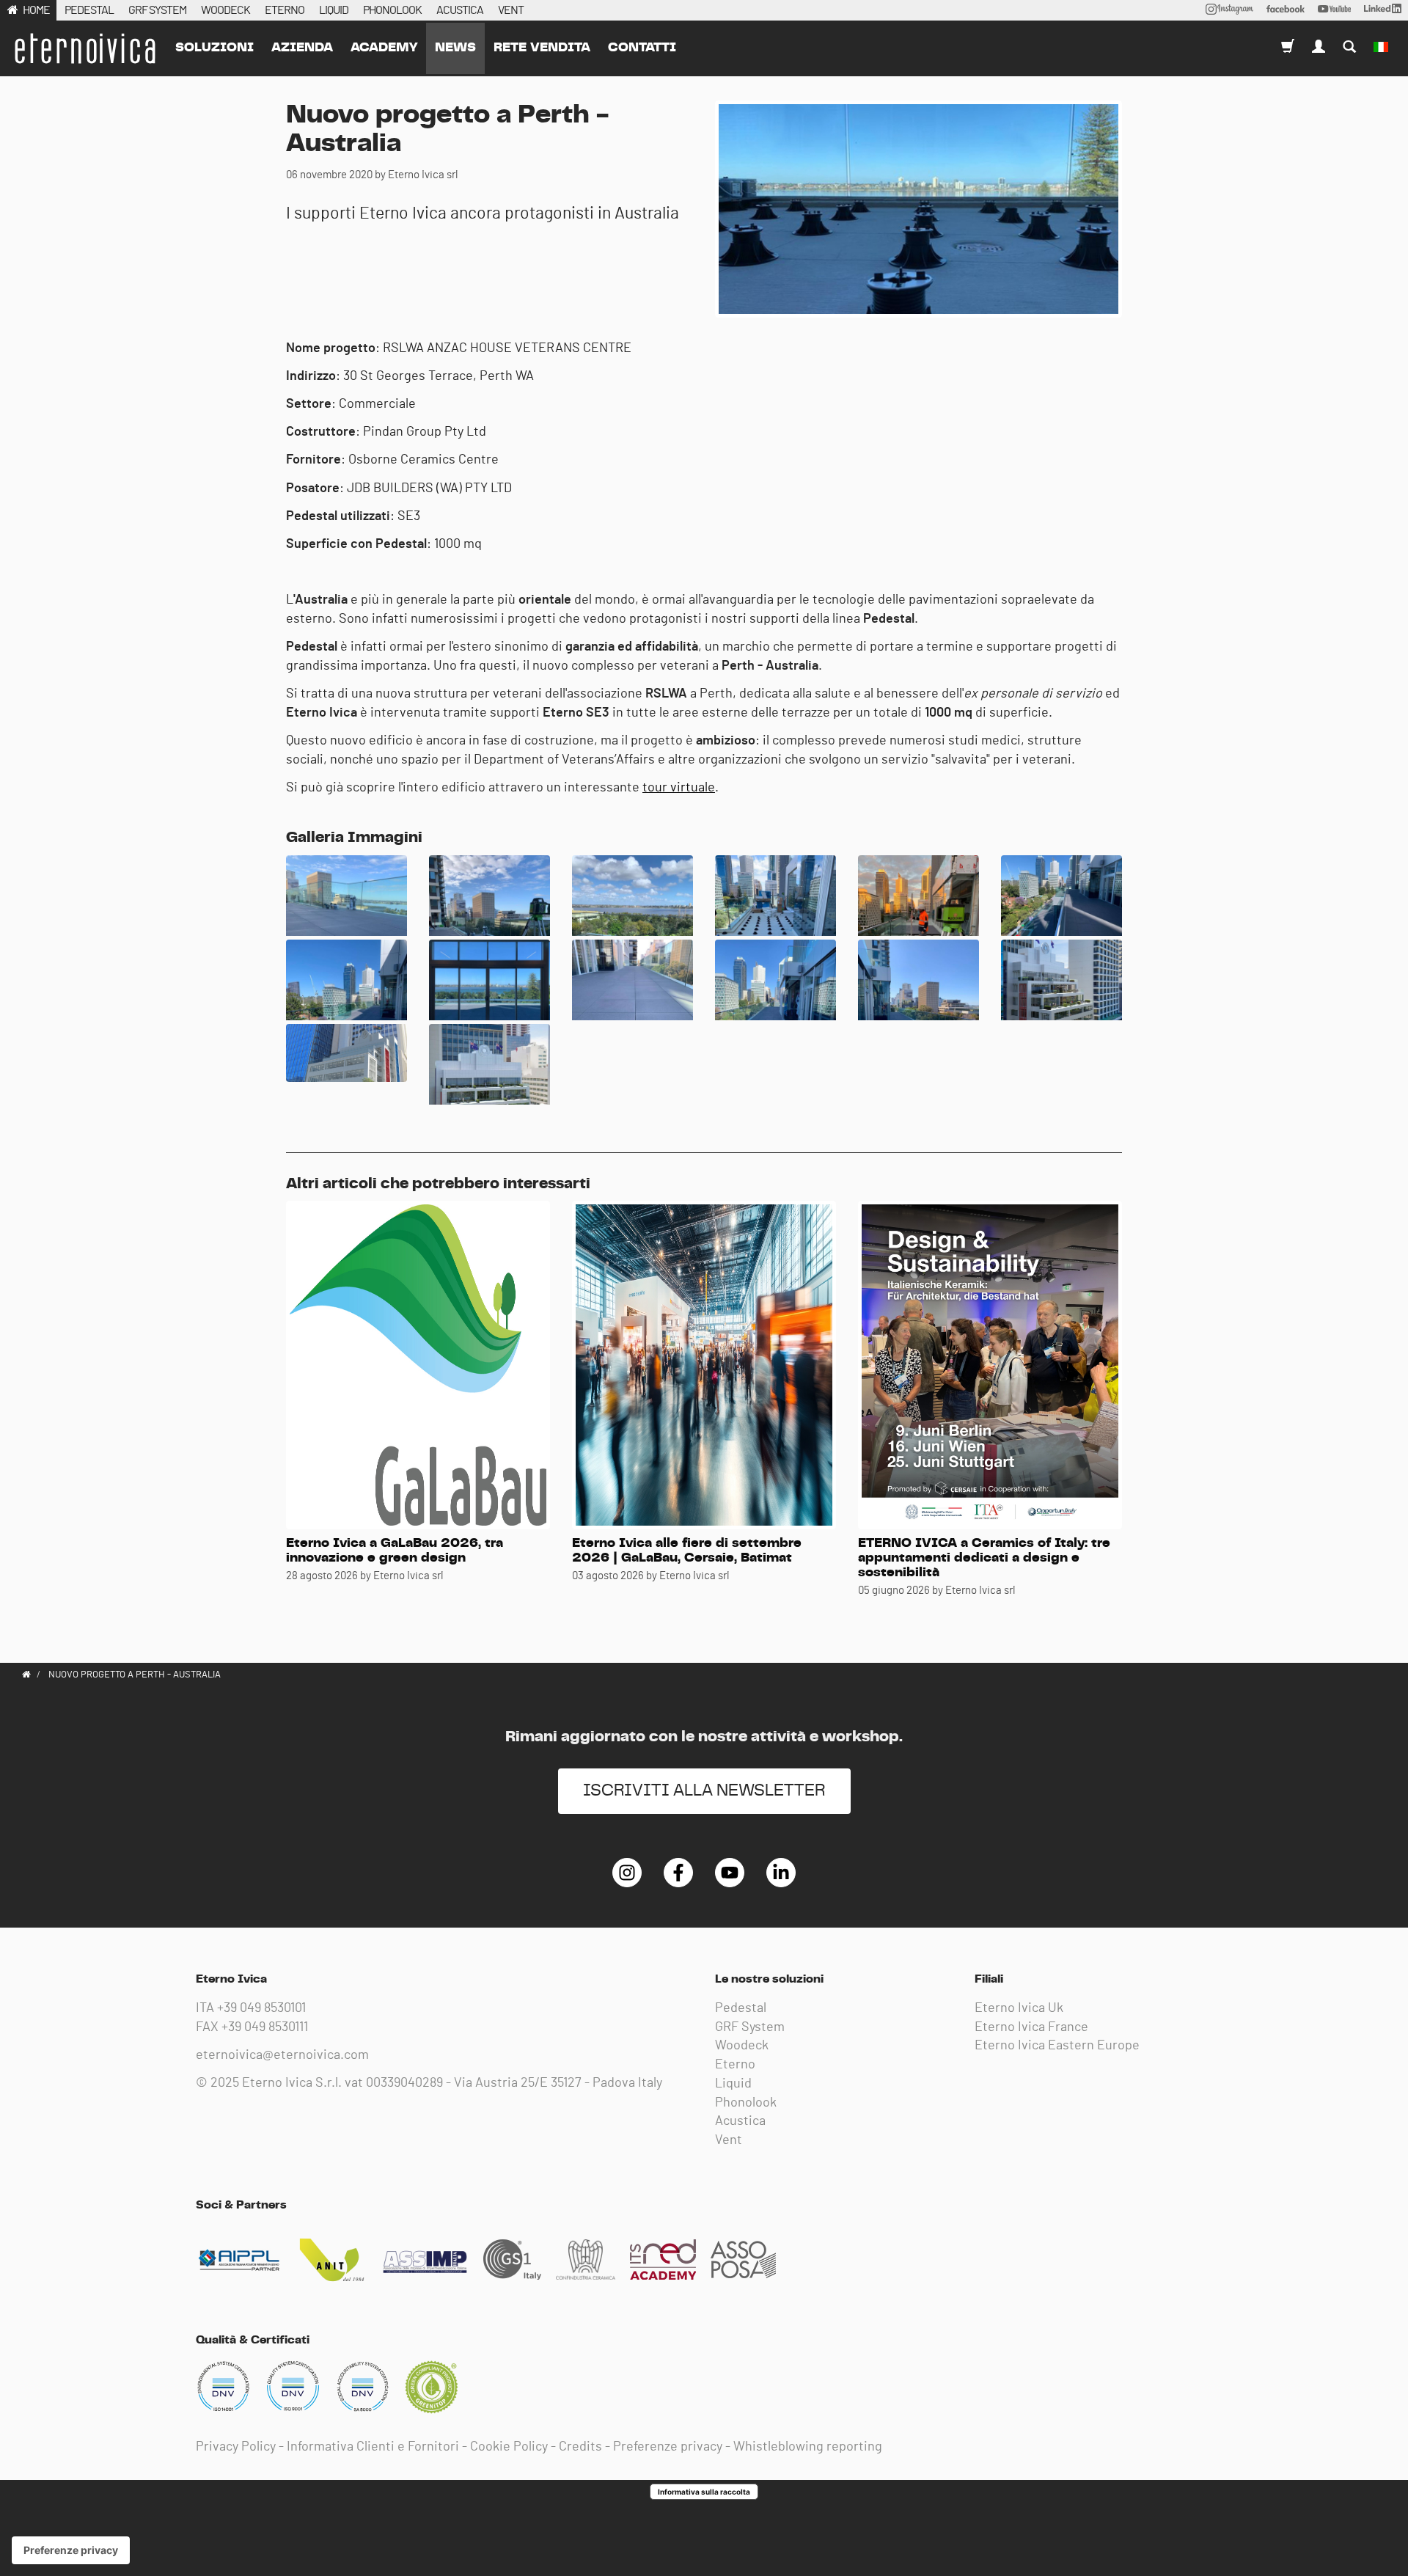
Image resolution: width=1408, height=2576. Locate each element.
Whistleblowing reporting (808, 2447)
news (455, 48)
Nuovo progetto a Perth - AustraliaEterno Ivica (84, 48)
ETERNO (285, 10)
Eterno (735, 2065)
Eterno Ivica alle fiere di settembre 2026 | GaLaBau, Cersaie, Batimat (687, 1551)
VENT (511, 10)
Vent (729, 2140)
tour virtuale (679, 788)
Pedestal (741, 2008)
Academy (384, 48)
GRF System (750, 2027)
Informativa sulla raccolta (704, 2492)
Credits (580, 2447)
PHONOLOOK (392, 10)
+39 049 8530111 (265, 2027)
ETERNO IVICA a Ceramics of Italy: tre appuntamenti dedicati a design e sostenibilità (984, 1558)
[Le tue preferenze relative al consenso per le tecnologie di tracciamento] (71, 2550)
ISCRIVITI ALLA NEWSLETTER (704, 1791)
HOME (36, 10)
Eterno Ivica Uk (1019, 2008)
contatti (642, 48)
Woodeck (742, 2046)
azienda (302, 48)
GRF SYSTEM (157, 10)
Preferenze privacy (668, 2447)
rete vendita (542, 48)
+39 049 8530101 (261, 2008)
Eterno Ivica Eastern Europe (1057, 2046)
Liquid (733, 2084)
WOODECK (225, 10)
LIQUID (334, 10)
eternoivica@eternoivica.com (282, 2055)
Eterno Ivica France (1031, 2027)
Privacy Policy (236, 2447)
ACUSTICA (460, 10)
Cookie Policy (509, 2447)
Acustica (740, 2121)
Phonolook (746, 2103)
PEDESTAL (89, 10)
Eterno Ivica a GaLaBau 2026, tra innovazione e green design (395, 1551)
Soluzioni (214, 48)
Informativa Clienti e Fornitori (373, 2447)
